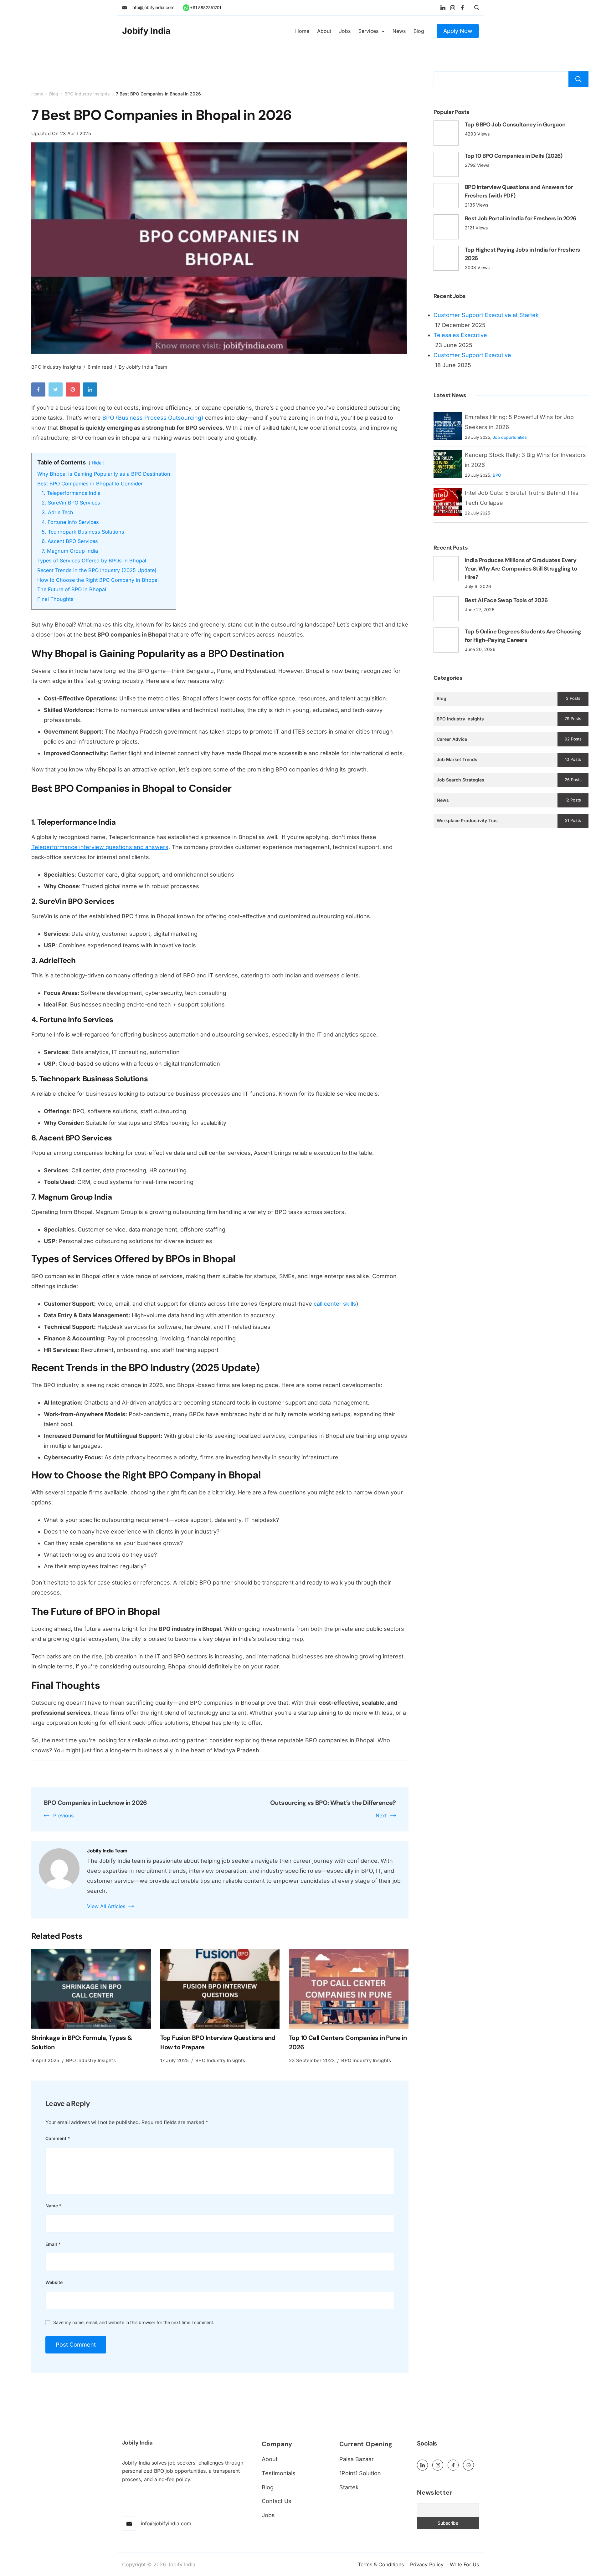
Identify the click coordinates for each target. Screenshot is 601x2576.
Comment (58, 2138)
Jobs (345, 31)
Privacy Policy (427, 2564)
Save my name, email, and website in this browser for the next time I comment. (134, 2322)
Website (54, 2282)
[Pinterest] (74, 391)
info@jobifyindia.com (153, 7)
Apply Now (458, 31)
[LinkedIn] (443, 8)
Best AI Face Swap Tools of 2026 (506, 600)
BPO (497, 475)
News (399, 31)
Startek (349, 2487)
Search (578, 79)
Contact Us (277, 2501)
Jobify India (146, 31)
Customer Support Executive (472, 355)
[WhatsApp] (468, 2465)
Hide (97, 463)
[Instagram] (453, 8)
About (324, 31)
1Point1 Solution (360, 2473)
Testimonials (279, 2473)
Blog (419, 31)
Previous (63, 1815)
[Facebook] (462, 8)
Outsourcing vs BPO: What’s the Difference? (333, 1803)
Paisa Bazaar (357, 2459)
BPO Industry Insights (56, 367)
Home (302, 31)
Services (368, 31)
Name (54, 2206)
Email (53, 2244)
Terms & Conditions (381, 2564)
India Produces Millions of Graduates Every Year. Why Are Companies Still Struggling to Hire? (521, 569)
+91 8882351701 (205, 8)
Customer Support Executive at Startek (486, 315)
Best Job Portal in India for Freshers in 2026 (521, 218)
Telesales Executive (460, 335)
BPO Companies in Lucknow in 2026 (95, 1803)
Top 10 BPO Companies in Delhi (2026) (514, 156)
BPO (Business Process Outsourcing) (153, 418)
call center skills (335, 1304)
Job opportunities (510, 437)
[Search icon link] (475, 8)
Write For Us (464, 2564)
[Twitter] (57, 391)
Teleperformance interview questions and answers (100, 847)
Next (381, 1815)
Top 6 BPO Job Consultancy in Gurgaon (515, 125)
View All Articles (106, 1906)
